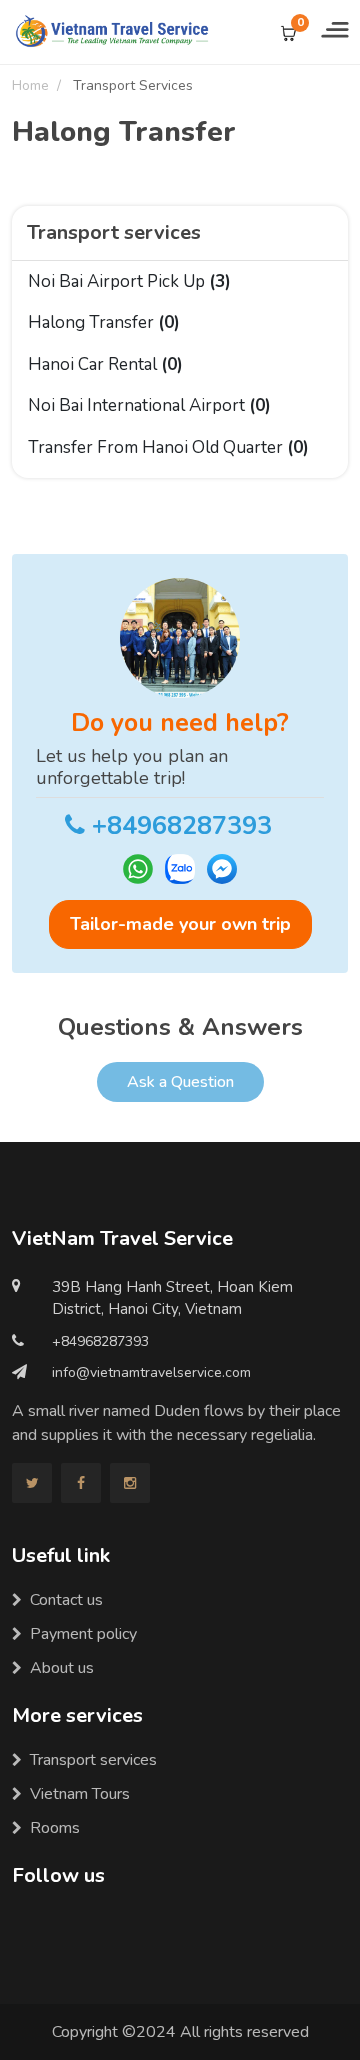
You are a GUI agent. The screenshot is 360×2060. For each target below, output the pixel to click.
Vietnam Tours (80, 1794)
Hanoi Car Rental (105, 364)
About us (62, 1668)
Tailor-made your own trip (180, 924)
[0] (288, 32)
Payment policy (83, 1634)
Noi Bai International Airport (149, 405)
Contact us (66, 1600)
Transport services (93, 1760)
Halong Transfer (104, 322)
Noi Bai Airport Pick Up (129, 281)
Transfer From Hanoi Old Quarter (168, 447)
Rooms (55, 1828)
